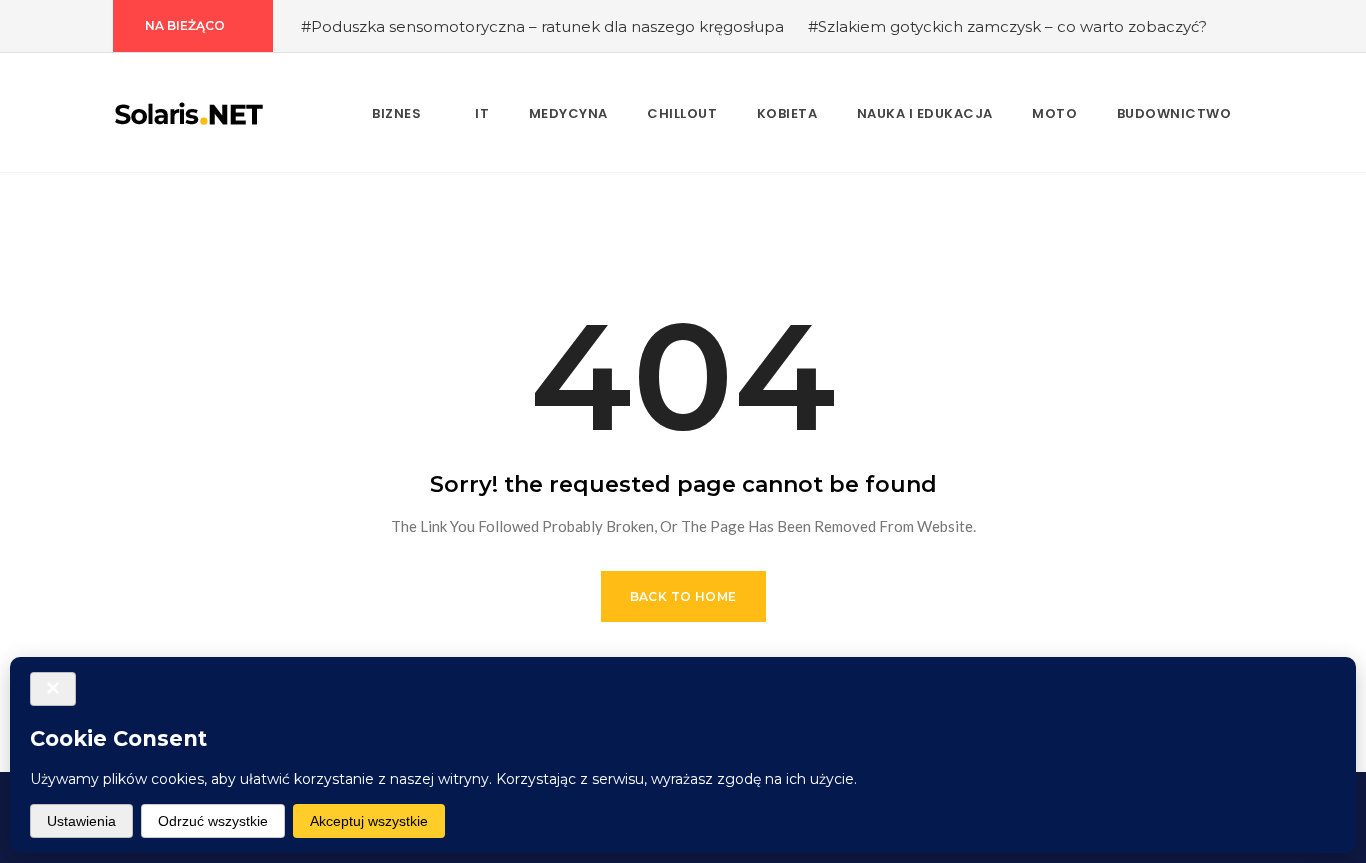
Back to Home (683, 596)
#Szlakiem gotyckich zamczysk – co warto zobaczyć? (1007, 26)
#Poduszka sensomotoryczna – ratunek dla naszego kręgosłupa (542, 26)
